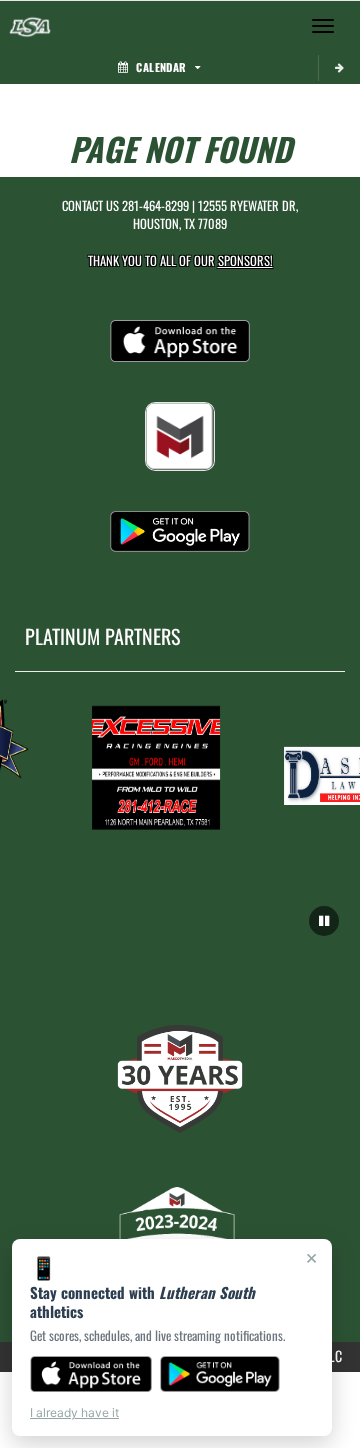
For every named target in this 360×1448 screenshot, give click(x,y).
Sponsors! (245, 260)
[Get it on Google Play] (220, 1374)
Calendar (161, 67)
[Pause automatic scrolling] (324, 921)
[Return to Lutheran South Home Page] (30, 26)
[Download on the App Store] (91, 1374)
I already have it (74, 1412)
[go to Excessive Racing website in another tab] (154, 767)
